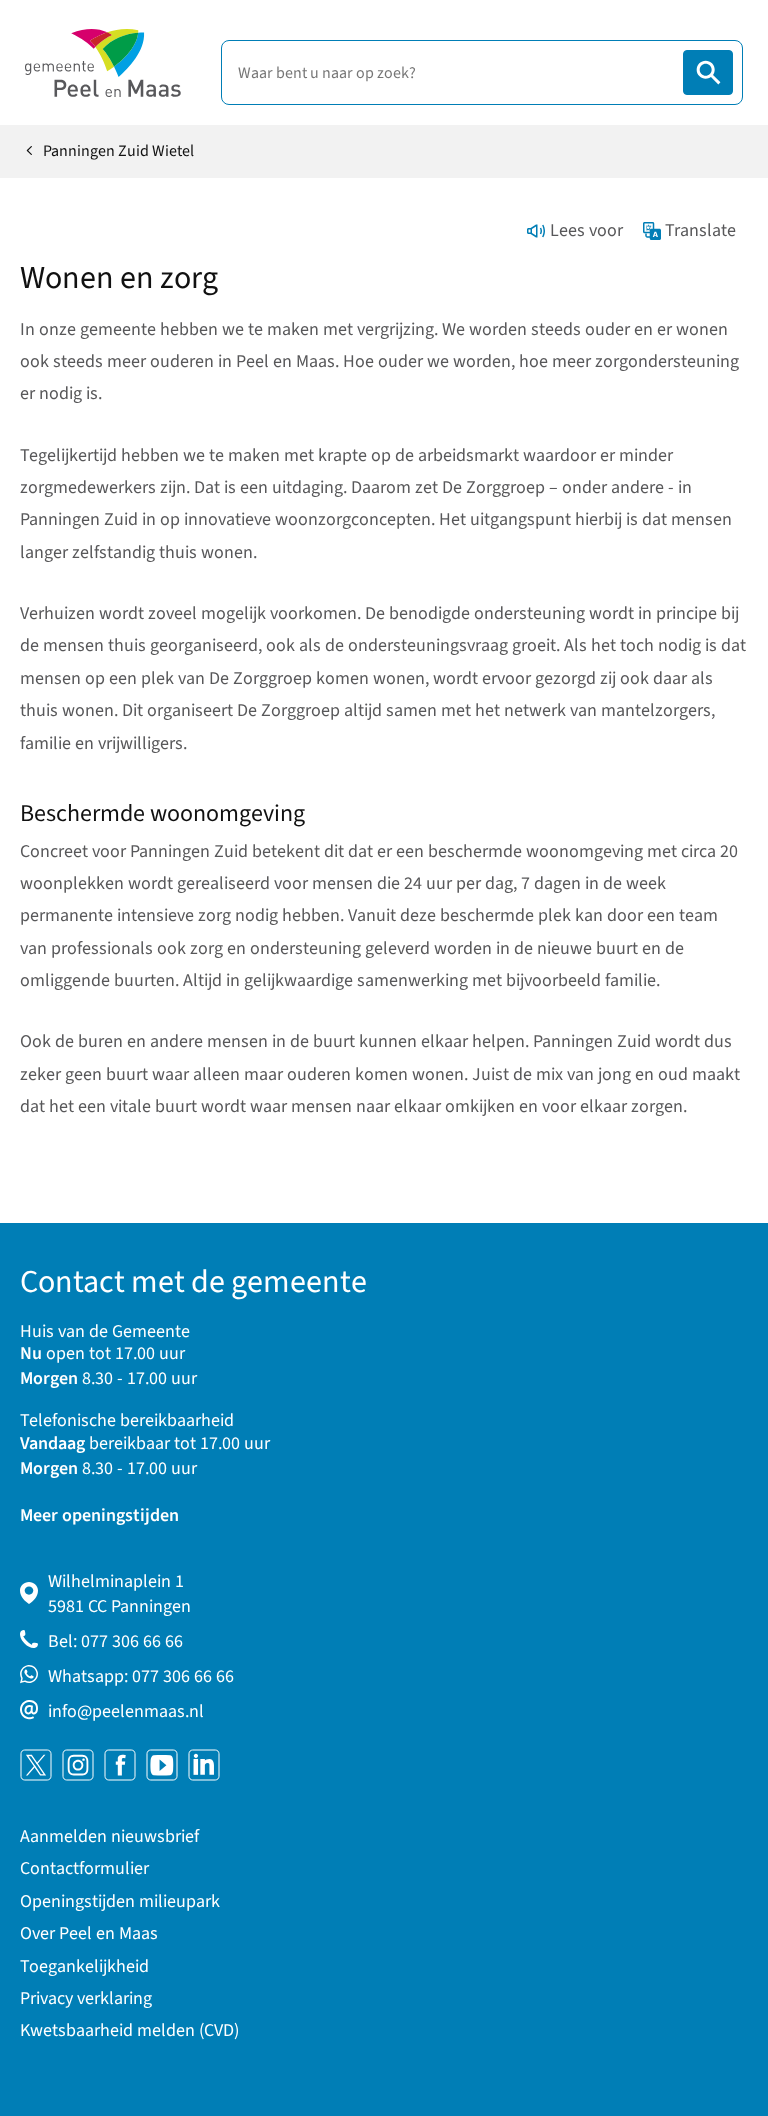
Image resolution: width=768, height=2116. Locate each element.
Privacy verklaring (86, 1998)
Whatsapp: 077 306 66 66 (141, 1676)
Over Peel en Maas (89, 1933)
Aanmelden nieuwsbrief (109, 1836)
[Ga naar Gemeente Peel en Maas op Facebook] (120, 1765)
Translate (700, 230)
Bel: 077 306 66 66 (115, 1641)
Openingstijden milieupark (120, 1901)
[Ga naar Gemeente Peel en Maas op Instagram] (78, 1765)
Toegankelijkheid (84, 1966)
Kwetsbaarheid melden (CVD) (129, 2030)
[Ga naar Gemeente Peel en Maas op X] (36, 1765)
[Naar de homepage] (103, 63)
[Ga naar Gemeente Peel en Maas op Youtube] (162, 1765)
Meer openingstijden (99, 1515)
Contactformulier (84, 1868)
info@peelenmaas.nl (126, 1711)
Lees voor (586, 230)
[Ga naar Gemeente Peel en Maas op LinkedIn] (204, 1765)
